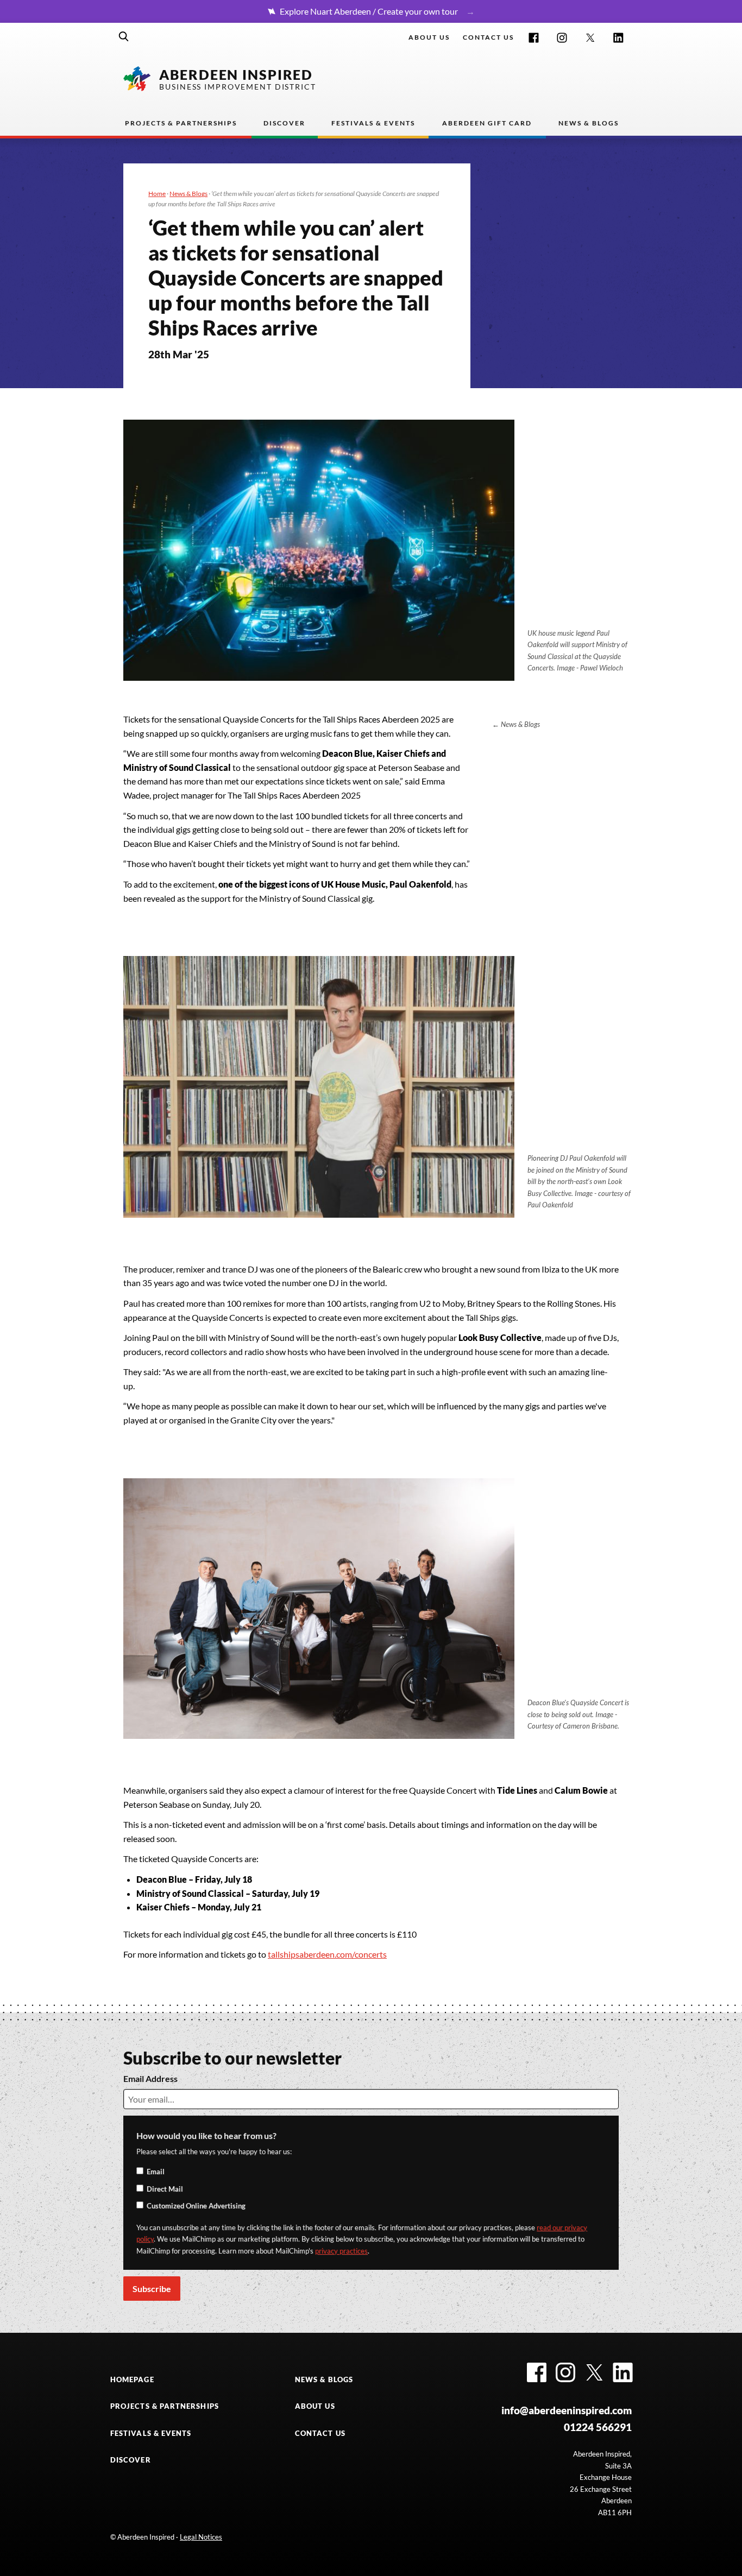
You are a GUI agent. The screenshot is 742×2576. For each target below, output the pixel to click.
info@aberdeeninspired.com (567, 2410)
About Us (429, 37)
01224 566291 (598, 2427)
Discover (284, 123)
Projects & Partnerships (181, 123)
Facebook (534, 38)
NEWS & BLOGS (324, 2379)
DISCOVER (131, 2460)
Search (124, 36)
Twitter (590, 38)
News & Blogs (589, 123)
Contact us (488, 37)
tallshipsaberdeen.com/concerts (327, 1954)
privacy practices (341, 2251)
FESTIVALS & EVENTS (151, 2433)
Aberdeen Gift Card (487, 123)
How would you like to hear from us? (206, 2135)
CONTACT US (320, 2433)
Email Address (150, 2078)
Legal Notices (201, 2537)
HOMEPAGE (132, 2379)
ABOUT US (315, 2406)
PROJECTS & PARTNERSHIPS (165, 2406)
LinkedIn (618, 38)
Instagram (562, 38)
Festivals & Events (373, 123)
